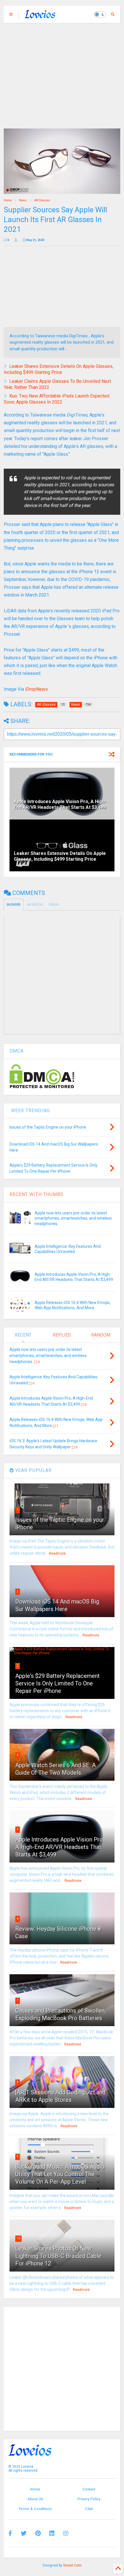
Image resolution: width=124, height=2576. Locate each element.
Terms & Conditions (35, 2509)
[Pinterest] (38, 2533)
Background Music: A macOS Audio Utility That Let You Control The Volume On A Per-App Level (60, 2174)
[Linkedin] (52, 2533)
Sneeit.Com (72, 2565)
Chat (89, 2509)
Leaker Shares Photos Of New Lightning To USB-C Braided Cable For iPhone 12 (58, 2256)
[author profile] (16, 240)
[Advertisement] (62, 73)
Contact (89, 2489)
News (23, 200)
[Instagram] (66, 2533)
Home (8, 200)
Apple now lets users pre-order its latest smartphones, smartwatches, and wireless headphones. (73, 1218)
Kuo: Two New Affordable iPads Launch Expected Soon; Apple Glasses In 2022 (57, 399)
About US (35, 2499)
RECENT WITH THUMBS (36, 1194)
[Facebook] (10, 2533)
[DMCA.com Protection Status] (42, 1087)
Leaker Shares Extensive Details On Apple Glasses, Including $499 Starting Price (59, 369)
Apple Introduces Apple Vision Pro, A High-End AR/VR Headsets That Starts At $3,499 (60, 805)
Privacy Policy (89, 2499)
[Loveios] (40, 16)
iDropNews (36, 689)
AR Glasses (42, 200)
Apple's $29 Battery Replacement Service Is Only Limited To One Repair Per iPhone (58, 1683)
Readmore (57, 1553)
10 (18, 2238)
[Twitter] (24, 2533)
